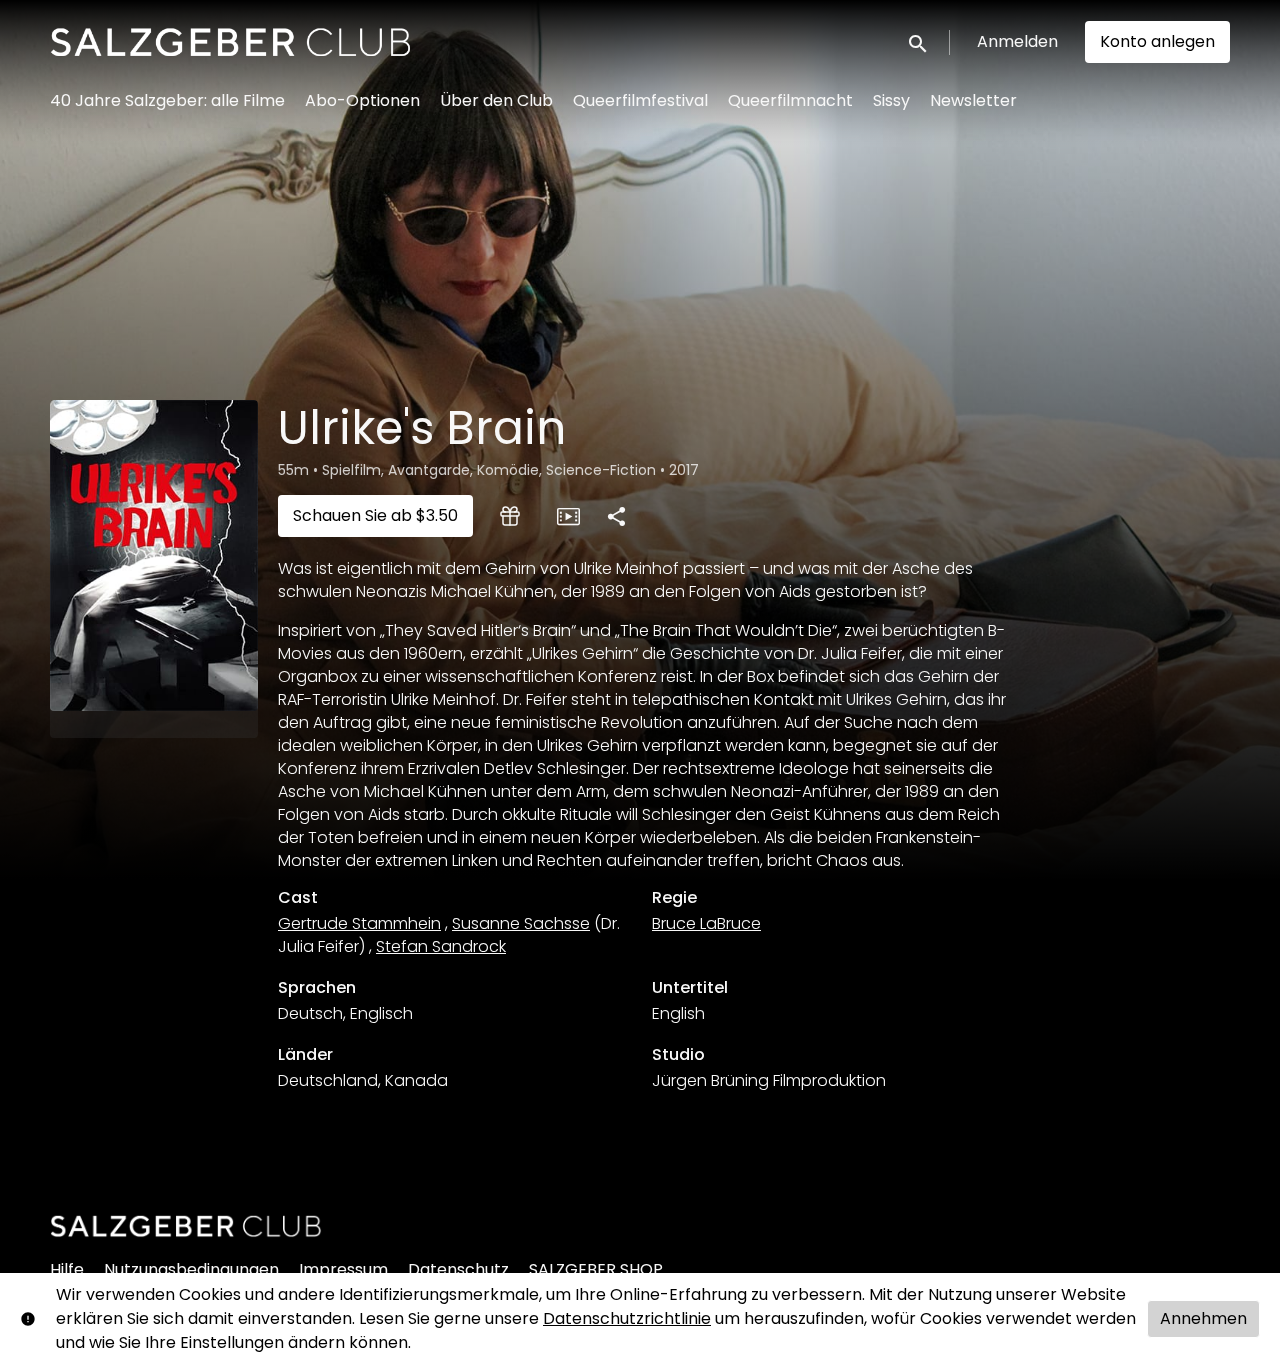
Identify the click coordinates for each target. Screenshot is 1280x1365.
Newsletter (973, 100)
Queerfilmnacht (790, 100)
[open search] (919, 41)
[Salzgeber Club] (186, 1226)
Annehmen (1203, 1318)
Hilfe (67, 1269)
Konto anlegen (1157, 41)
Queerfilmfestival (640, 100)
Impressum (343, 1269)
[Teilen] (616, 516)
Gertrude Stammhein (359, 923)
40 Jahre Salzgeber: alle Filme (167, 100)
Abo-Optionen (362, 100)
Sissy (891, 100)
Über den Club (496, 100)
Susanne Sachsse (521, 923)
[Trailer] (568, 516)
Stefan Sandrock (441, 946)
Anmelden (1017, 41)
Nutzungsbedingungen (191, 1269)
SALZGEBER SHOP (596, 1269)
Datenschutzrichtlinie (627, 1318)
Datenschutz (458, 1269)
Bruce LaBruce (706, 923)
